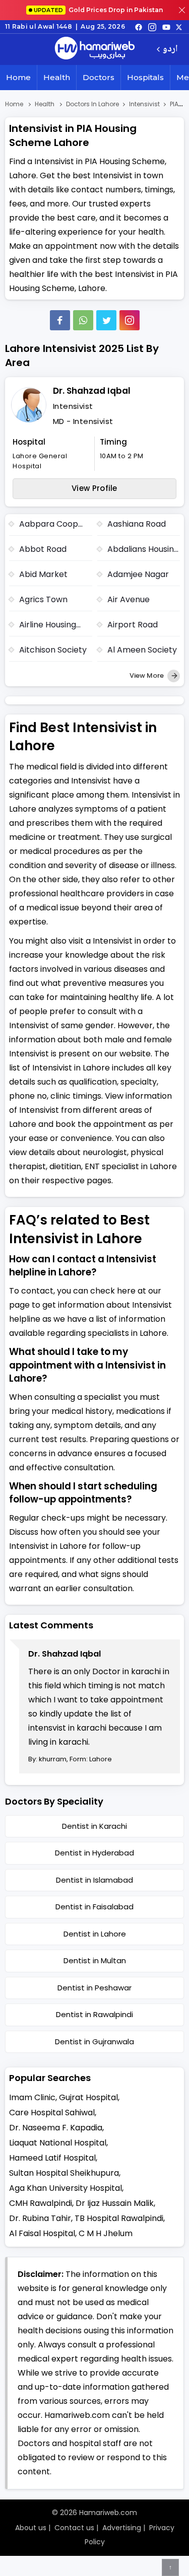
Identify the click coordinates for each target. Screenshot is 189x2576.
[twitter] (179, 27)
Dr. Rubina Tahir (40, 2218)
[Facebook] (60, 320)
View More (147, 675)
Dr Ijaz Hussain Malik (115, 2203)
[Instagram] (152, 27)
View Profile (94, 488)
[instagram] (130, 320)
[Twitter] (106, 320)
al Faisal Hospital (42, 2233)
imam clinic (32, 2097)
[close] (182, 10)
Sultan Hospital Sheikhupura (64, 2173)
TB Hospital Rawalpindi (119, 2218)
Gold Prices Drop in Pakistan (98, 10)
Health (57, 77)
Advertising (122, 2528)
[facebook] (139, 27)
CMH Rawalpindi (41, 2203)
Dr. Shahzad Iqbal (92, 391)
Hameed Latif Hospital (52, 2158)
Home (18, 77)
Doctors (99, 77)
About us (31, 2528)
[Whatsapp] (83, 320)
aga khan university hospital (66, 2188)
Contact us (74, 2528)
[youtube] (166, 27)
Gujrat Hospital (88, 2097)
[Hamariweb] (95, 49)
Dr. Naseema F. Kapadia (56, 2128)
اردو (170, 50)
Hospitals (145, 77)
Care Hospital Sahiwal (52, 2113)
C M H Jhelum (106, 2233)
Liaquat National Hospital (58, 2143)
